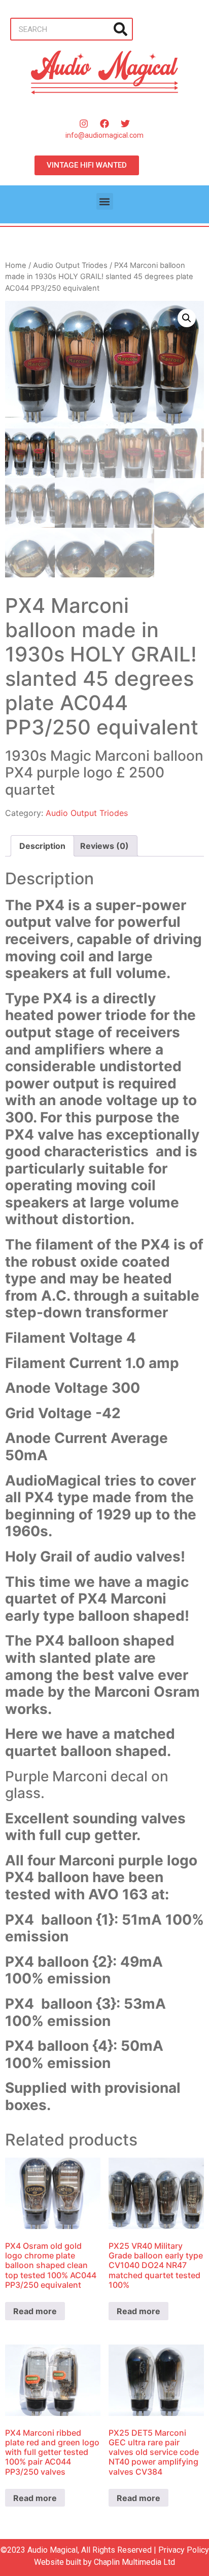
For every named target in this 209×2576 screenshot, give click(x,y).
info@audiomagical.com (104, 135)
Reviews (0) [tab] (104, 846)
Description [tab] (42, 846)
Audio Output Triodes (70, 265)
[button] (105, 201)
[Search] (120, 29)
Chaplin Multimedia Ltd (134, 2562)
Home (16, 265)
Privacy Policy (184, 2550)
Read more (35, 2311)
